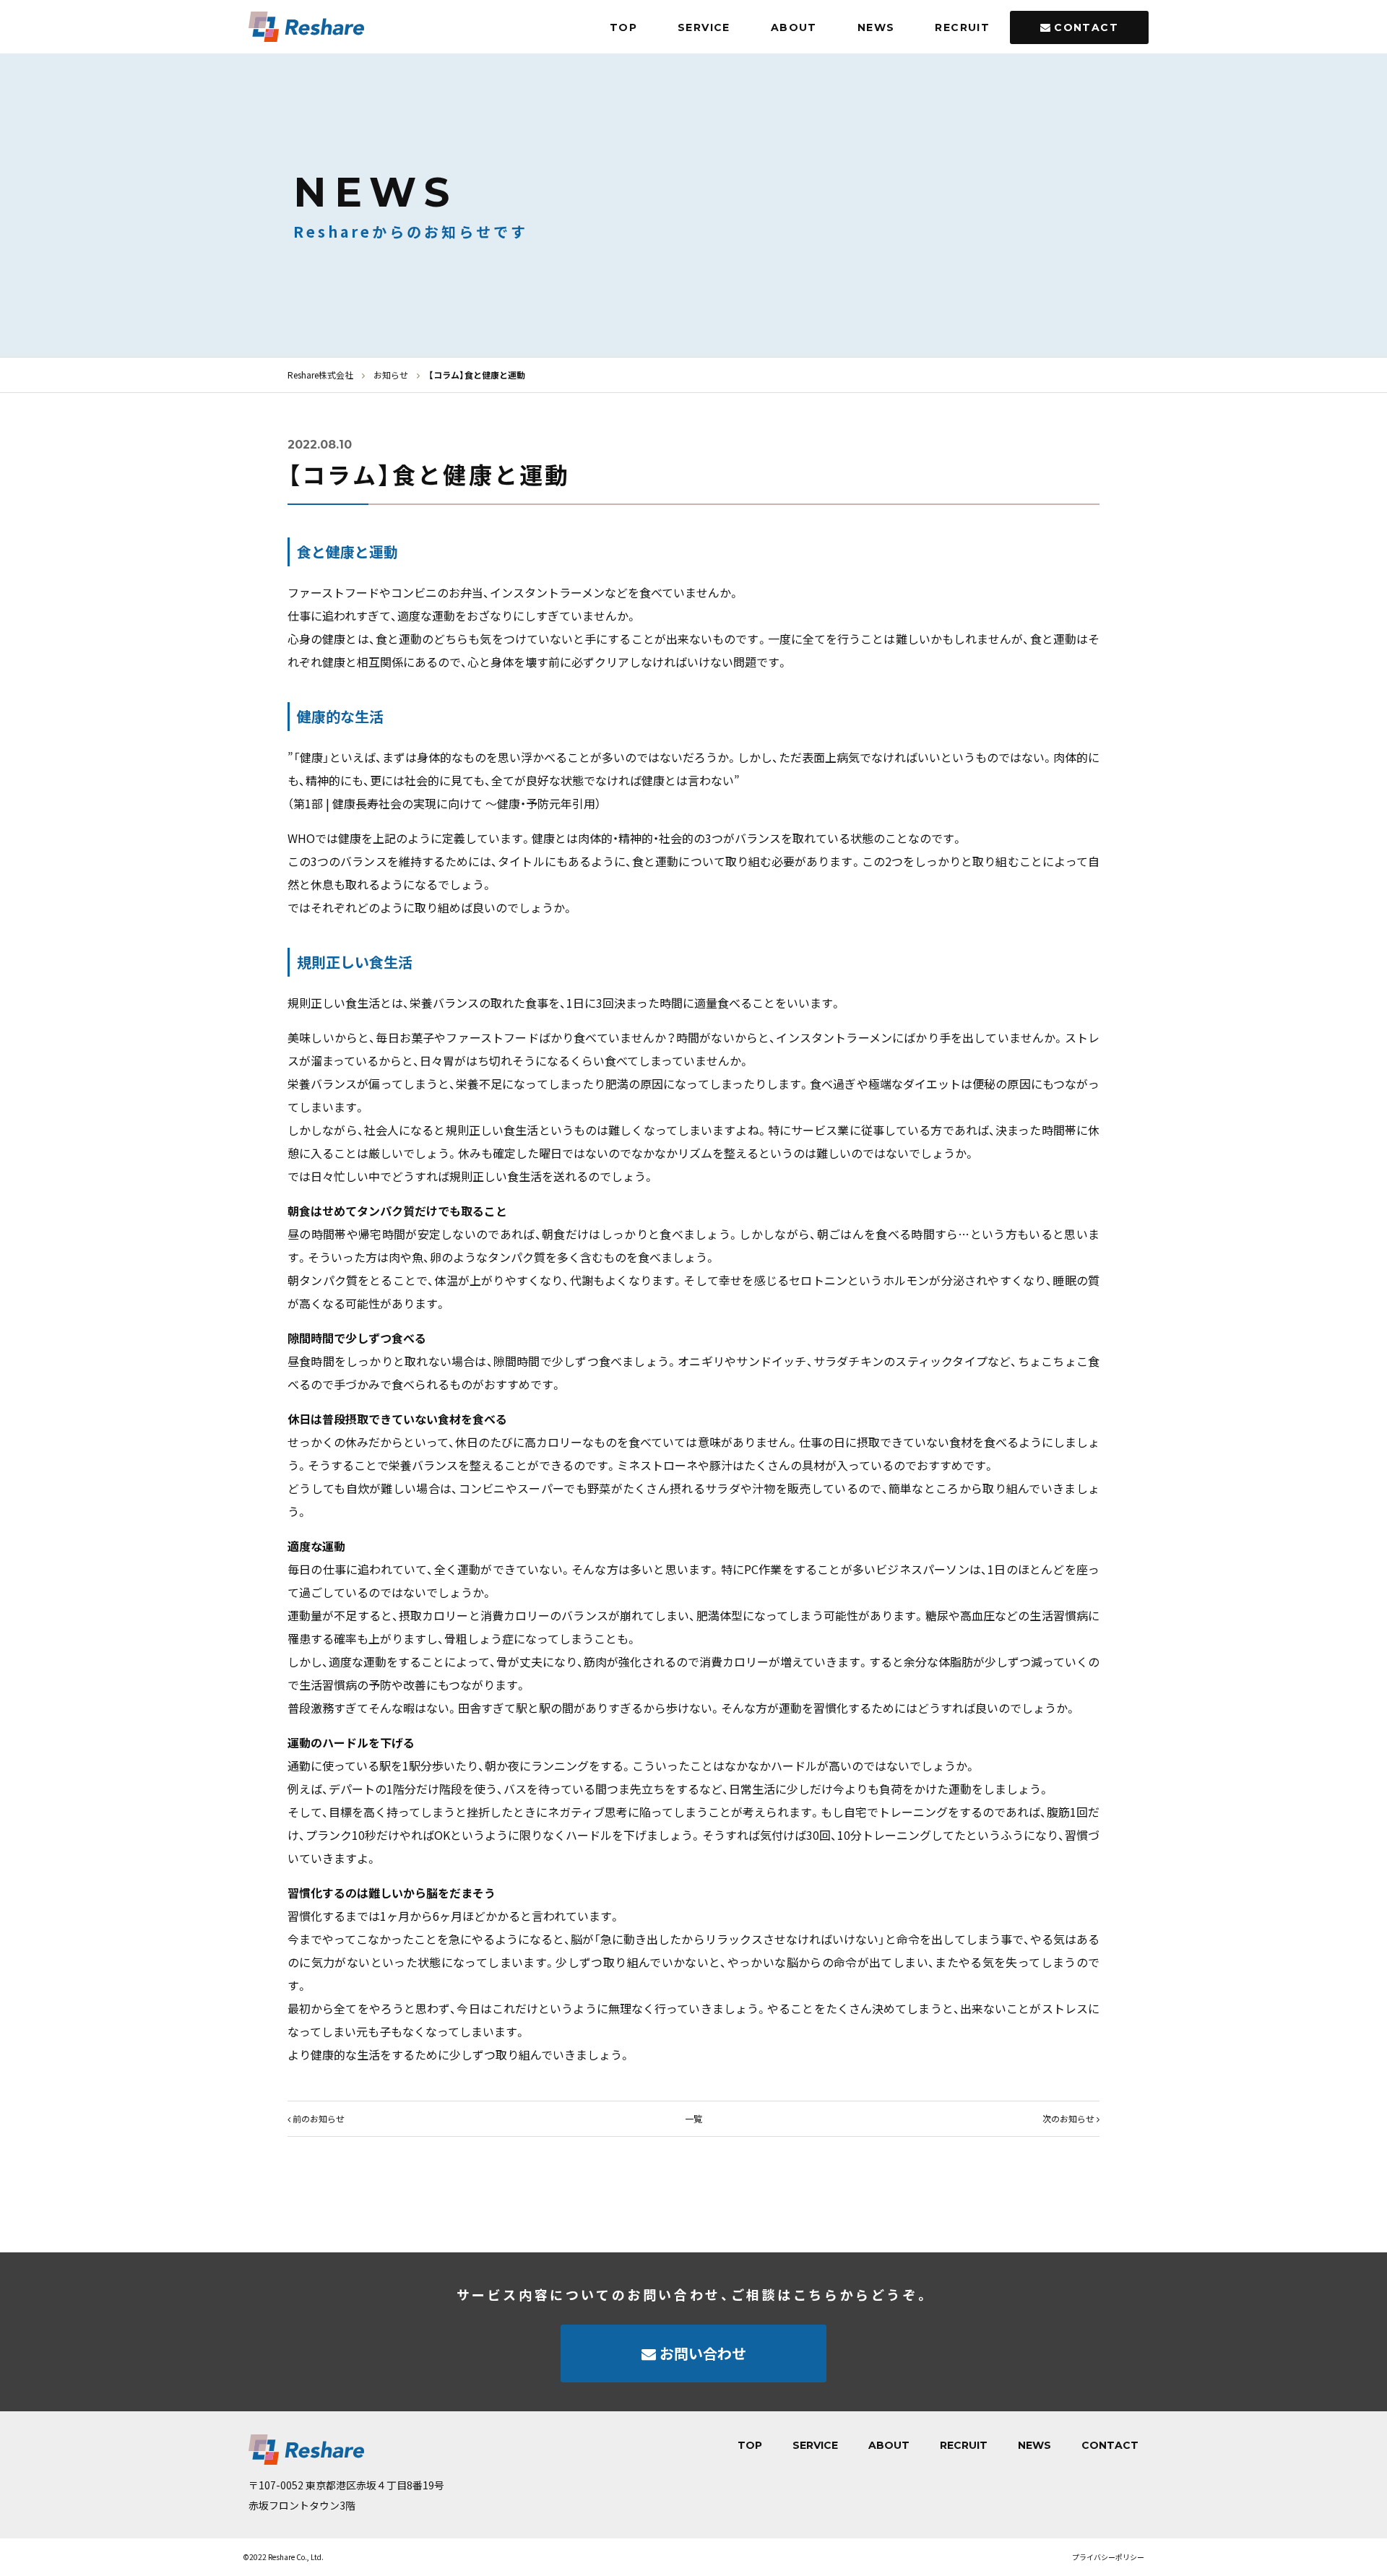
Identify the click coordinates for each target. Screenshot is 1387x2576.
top (623, 27)
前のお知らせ (319, 2118)
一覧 (693, 2118)
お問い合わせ (703, 2353)
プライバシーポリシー (1108, 2557)
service (704, 27)
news (876, 27)
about (794, 27)
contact (1086, 27)
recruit (962, 27)
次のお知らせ (1068, 2118)
